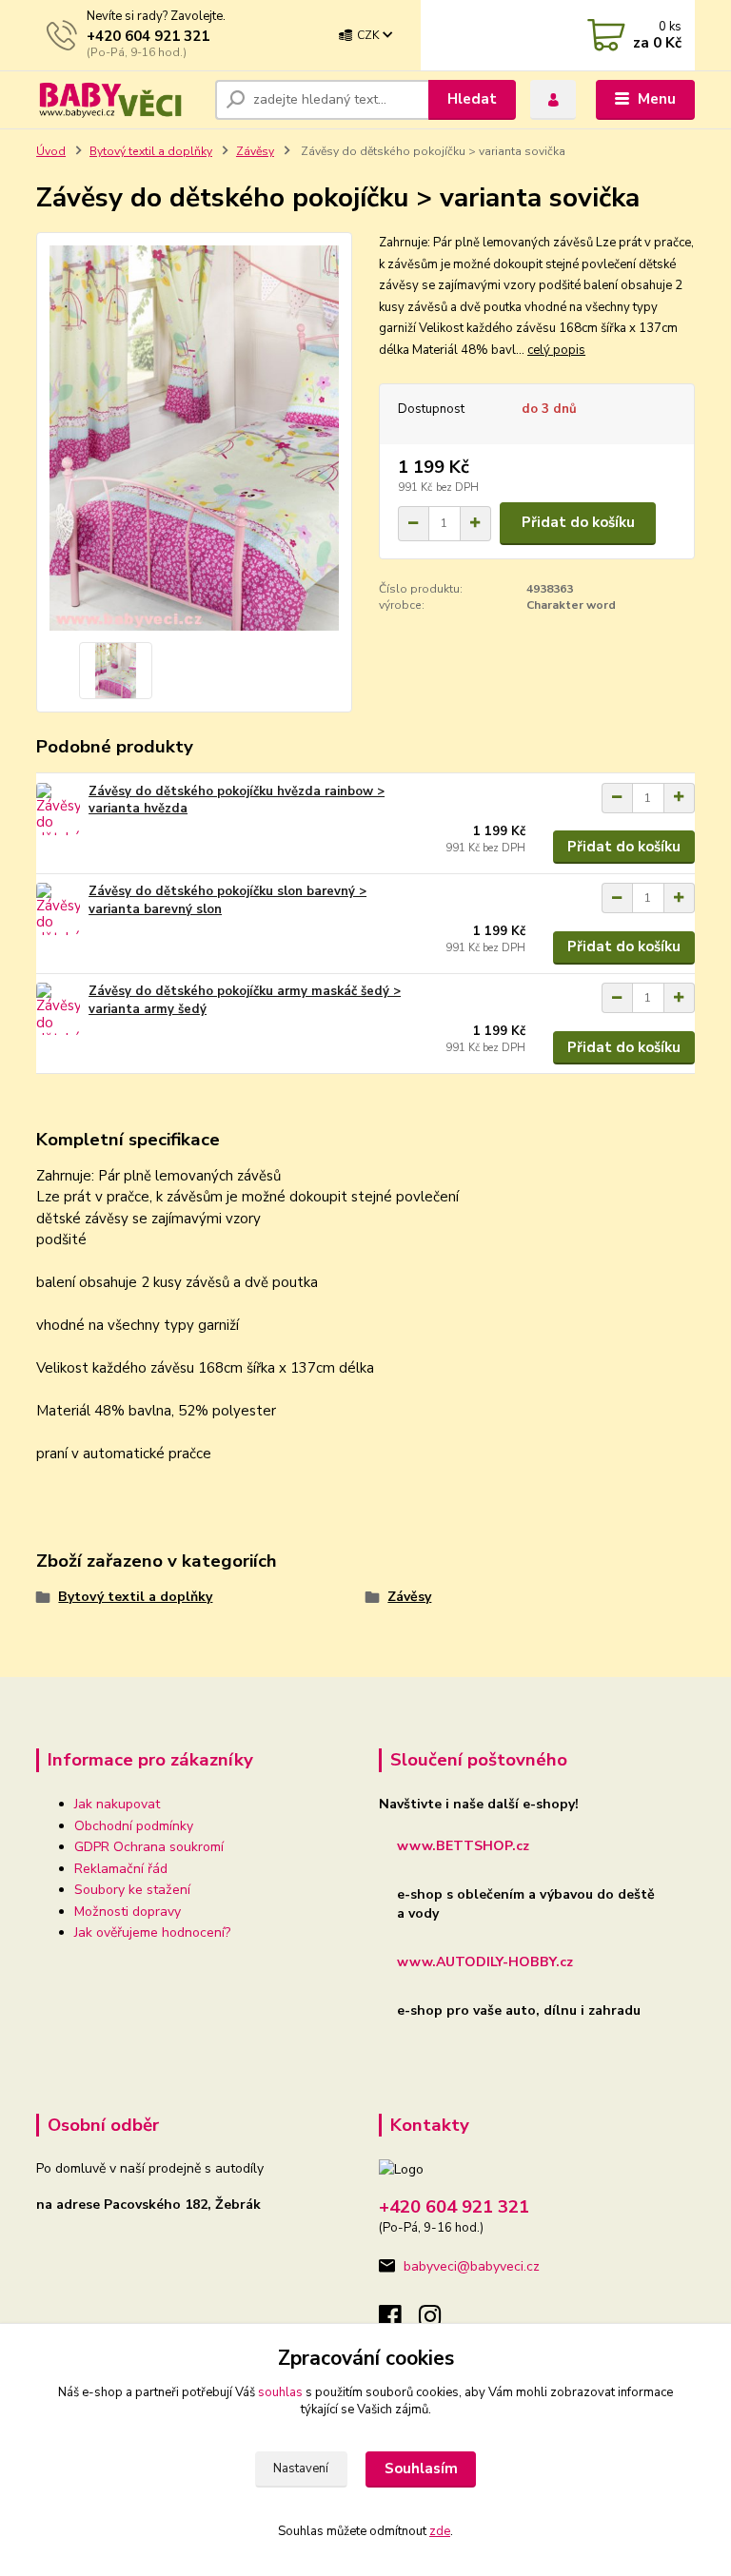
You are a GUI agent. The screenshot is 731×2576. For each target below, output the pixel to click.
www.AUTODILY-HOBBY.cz (485, 1962)
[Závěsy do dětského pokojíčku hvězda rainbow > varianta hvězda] (58, 809)
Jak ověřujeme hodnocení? (152, 1932)
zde (440, 2531)
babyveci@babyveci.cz (472, 2266)
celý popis (556, 350)
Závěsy (255, 151)
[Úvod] (119, 99)
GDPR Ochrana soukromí (149, 1847)
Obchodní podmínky (134, 1826)
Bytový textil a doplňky (151, 151)
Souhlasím (421, 2469)
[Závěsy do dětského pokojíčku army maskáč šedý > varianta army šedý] (58, 1009)
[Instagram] (439, 2322)
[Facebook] (399, 2322)
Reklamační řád (121, 1869)
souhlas (280, 2392)
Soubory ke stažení (132, 1890)
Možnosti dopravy (128, 1912)
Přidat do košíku (578, 522)
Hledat (472, 99)
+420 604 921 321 (148, 36)
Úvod (51, 151)
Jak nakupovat (117, 1804)
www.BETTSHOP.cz (463, 1846)
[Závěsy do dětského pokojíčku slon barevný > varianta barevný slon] (58, 909)
